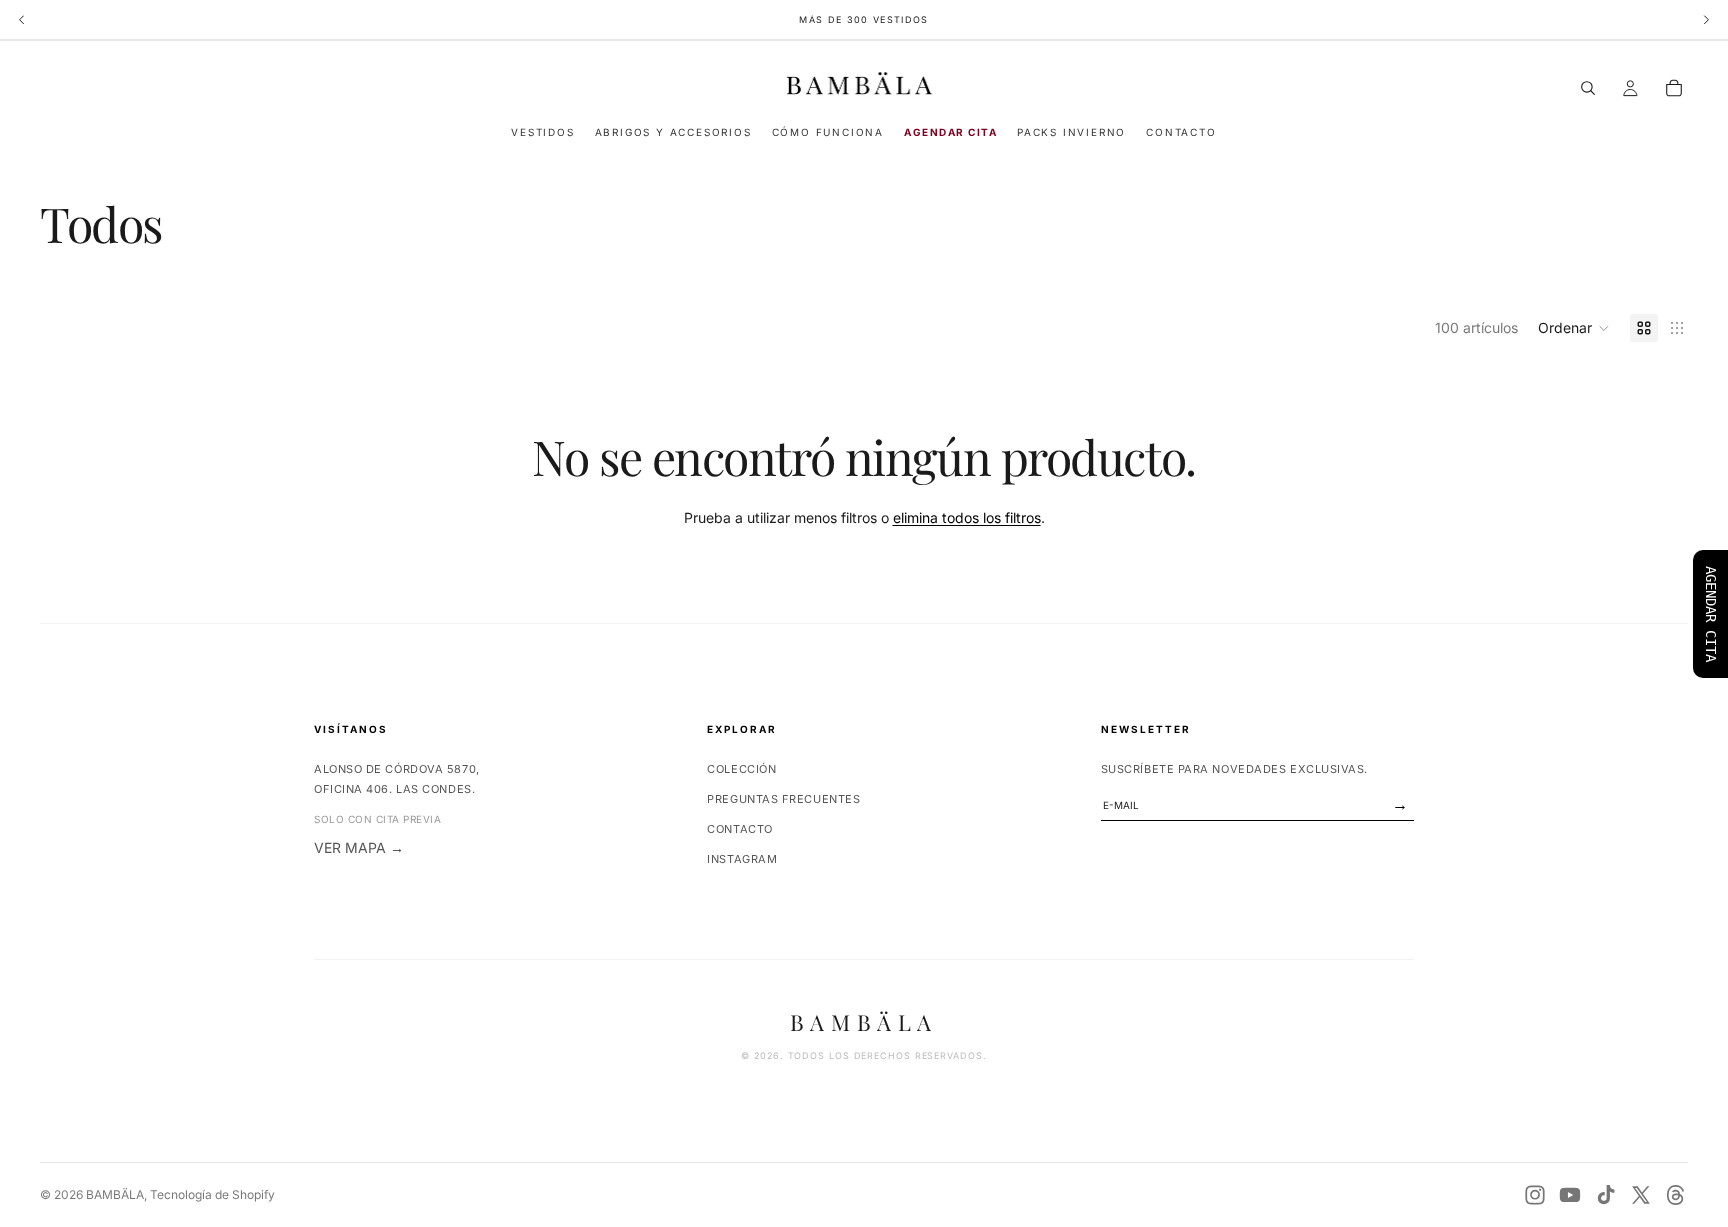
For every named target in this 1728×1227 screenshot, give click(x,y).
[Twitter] (1641, 1195)
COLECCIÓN (741, 769)
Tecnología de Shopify (212, 1194)
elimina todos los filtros (967, 517)
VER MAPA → (359, 847)
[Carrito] (1674, 88)
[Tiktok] (1606, 1195)
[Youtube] (1570, 1195)
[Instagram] (1535, 1195)
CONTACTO (739, 829)
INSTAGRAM (742, 859)
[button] (1574, 328)
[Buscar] (1588, 88)
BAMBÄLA (115, 1194)
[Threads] (1676, 1195)
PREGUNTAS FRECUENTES (783, 799)
